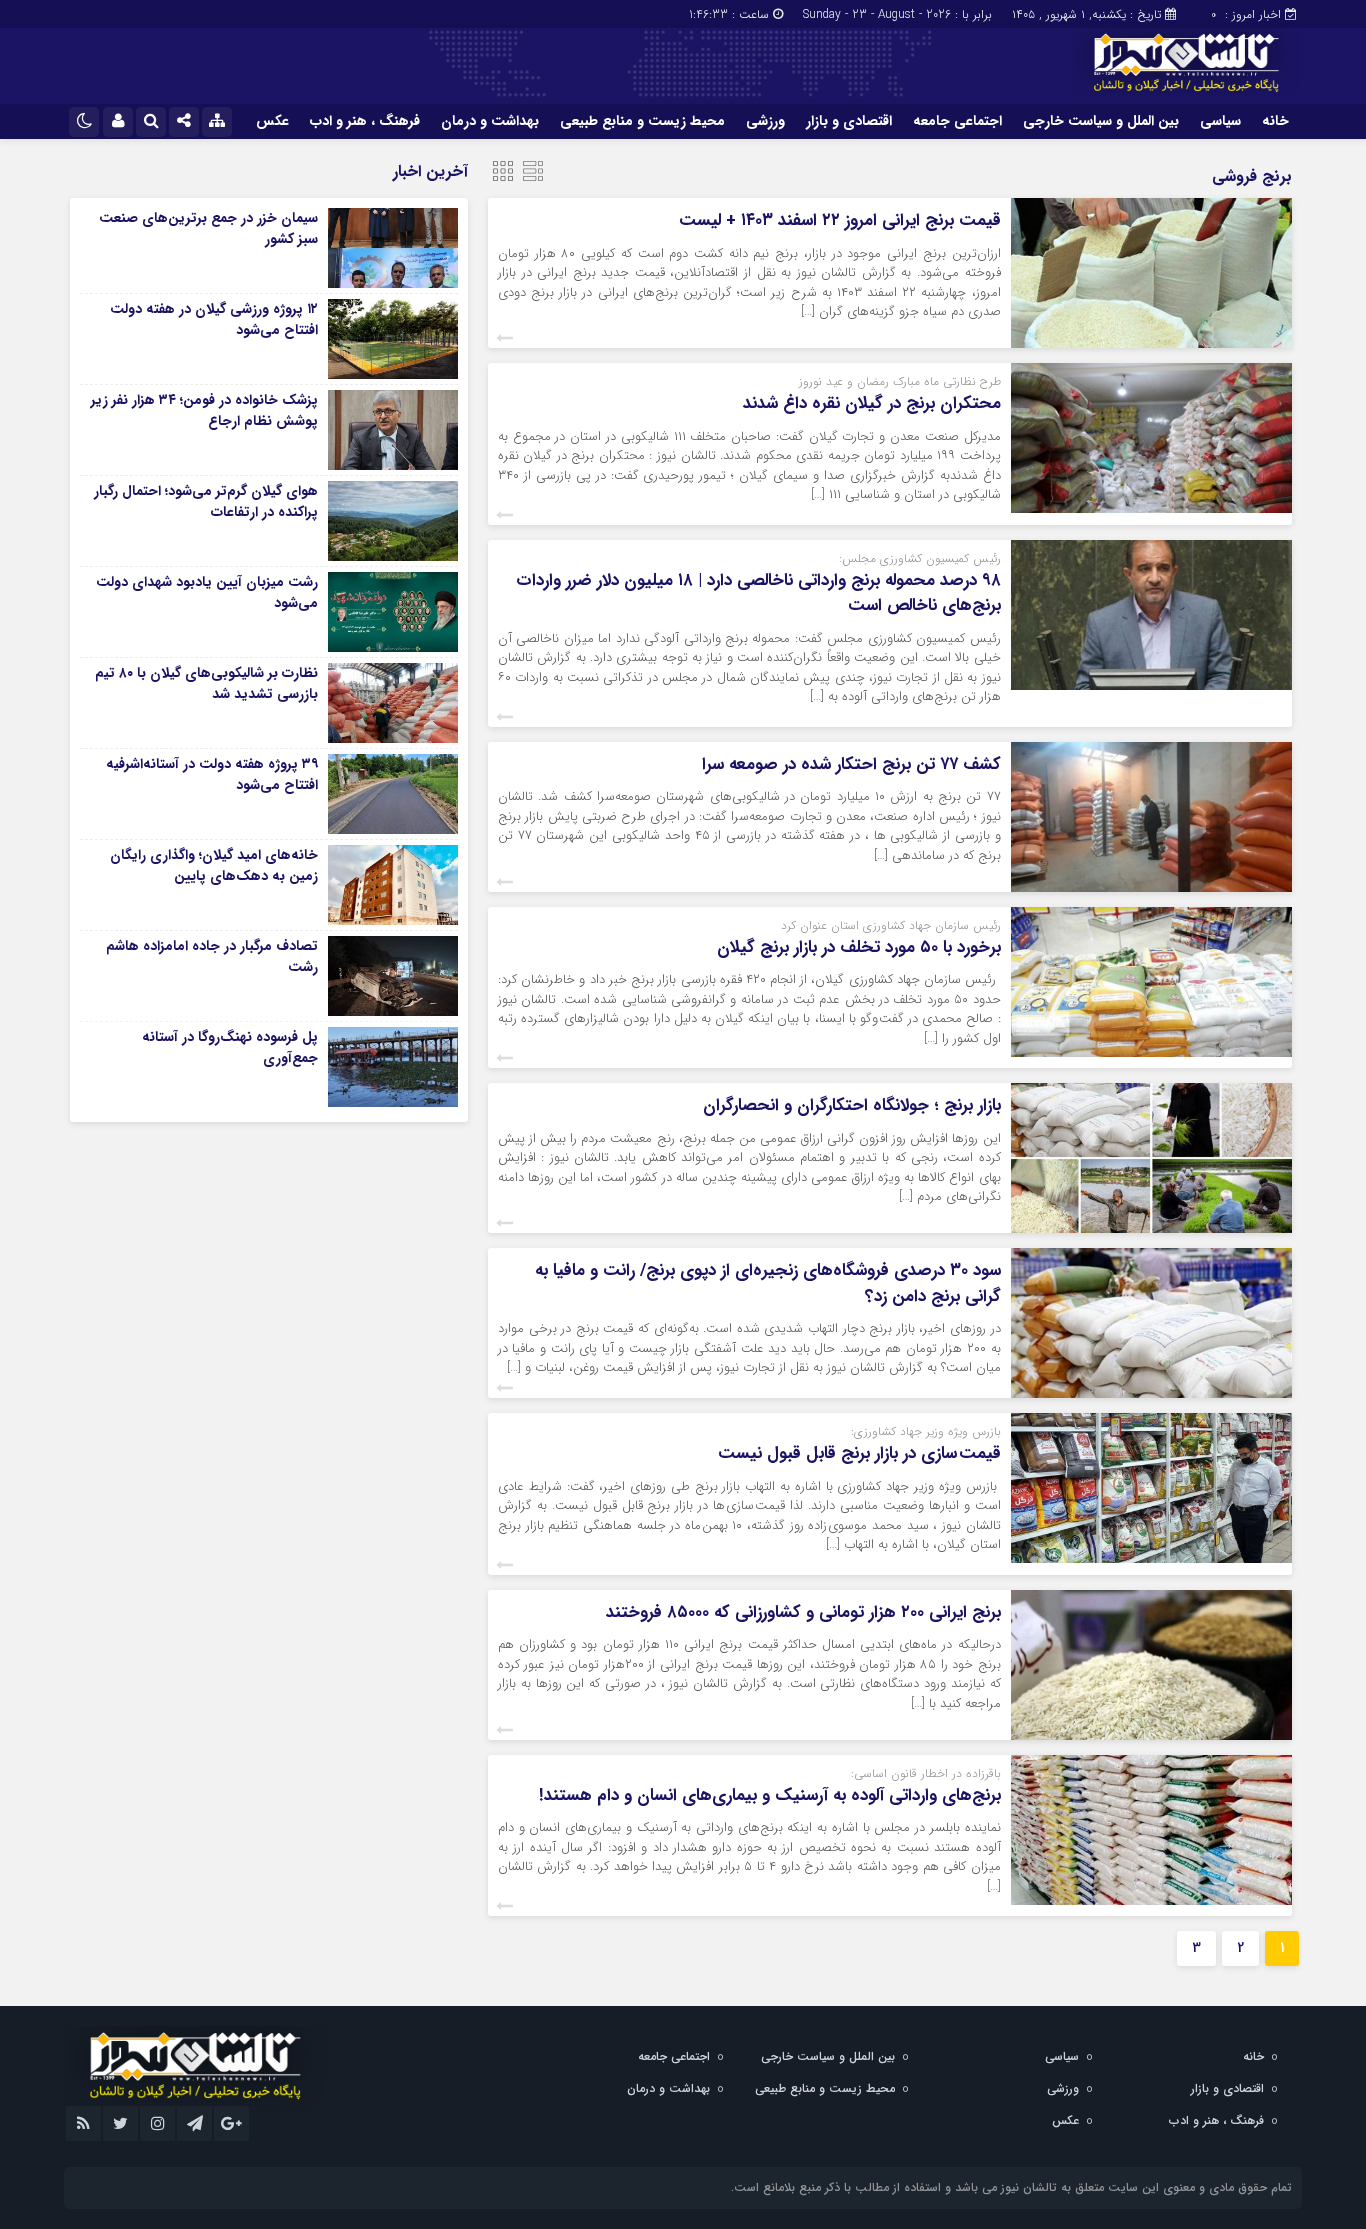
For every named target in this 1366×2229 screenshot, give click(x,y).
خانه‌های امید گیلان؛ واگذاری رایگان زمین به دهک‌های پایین (214, 865)
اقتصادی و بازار (849, 121)
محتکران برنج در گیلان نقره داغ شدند (872, 403)
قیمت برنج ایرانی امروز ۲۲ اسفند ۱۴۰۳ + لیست (840, 220)
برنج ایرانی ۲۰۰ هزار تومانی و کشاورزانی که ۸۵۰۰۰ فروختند (803, 1612)
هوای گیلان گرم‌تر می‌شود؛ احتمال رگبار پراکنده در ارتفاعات (206, 501)
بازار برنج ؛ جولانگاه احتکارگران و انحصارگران (852, 1105)
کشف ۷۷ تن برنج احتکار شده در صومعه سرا (851, 764)
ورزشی (765, 121)
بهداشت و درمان (490, 121)
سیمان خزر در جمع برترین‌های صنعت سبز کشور (208, 228)
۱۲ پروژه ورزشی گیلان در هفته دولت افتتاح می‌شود (214, 319)
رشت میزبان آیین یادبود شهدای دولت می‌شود (207, 592)
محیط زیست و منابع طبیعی (642, 121)
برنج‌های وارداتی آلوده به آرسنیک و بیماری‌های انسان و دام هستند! (770, 1795)
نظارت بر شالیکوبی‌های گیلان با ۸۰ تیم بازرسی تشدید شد (206, 683)
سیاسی (1220, 121)
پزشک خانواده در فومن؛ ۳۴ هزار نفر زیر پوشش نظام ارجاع (204, 410)
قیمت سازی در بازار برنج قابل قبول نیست (859, 1453)
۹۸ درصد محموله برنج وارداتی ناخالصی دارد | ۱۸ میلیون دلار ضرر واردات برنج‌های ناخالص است (758, 593)
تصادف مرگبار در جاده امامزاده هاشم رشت (212, 956)
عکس (272, 121)
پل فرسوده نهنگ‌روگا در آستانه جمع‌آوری (230, 1047)
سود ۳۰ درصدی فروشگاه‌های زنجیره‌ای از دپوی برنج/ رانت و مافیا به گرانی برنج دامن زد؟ (768, 1283)
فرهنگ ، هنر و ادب (365, 121)
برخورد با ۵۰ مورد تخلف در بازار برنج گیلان (859, 947)
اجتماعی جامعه (957, 121)
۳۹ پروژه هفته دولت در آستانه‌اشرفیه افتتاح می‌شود (212, 774)
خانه (1275, 121)
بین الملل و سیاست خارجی (1101, 121)
